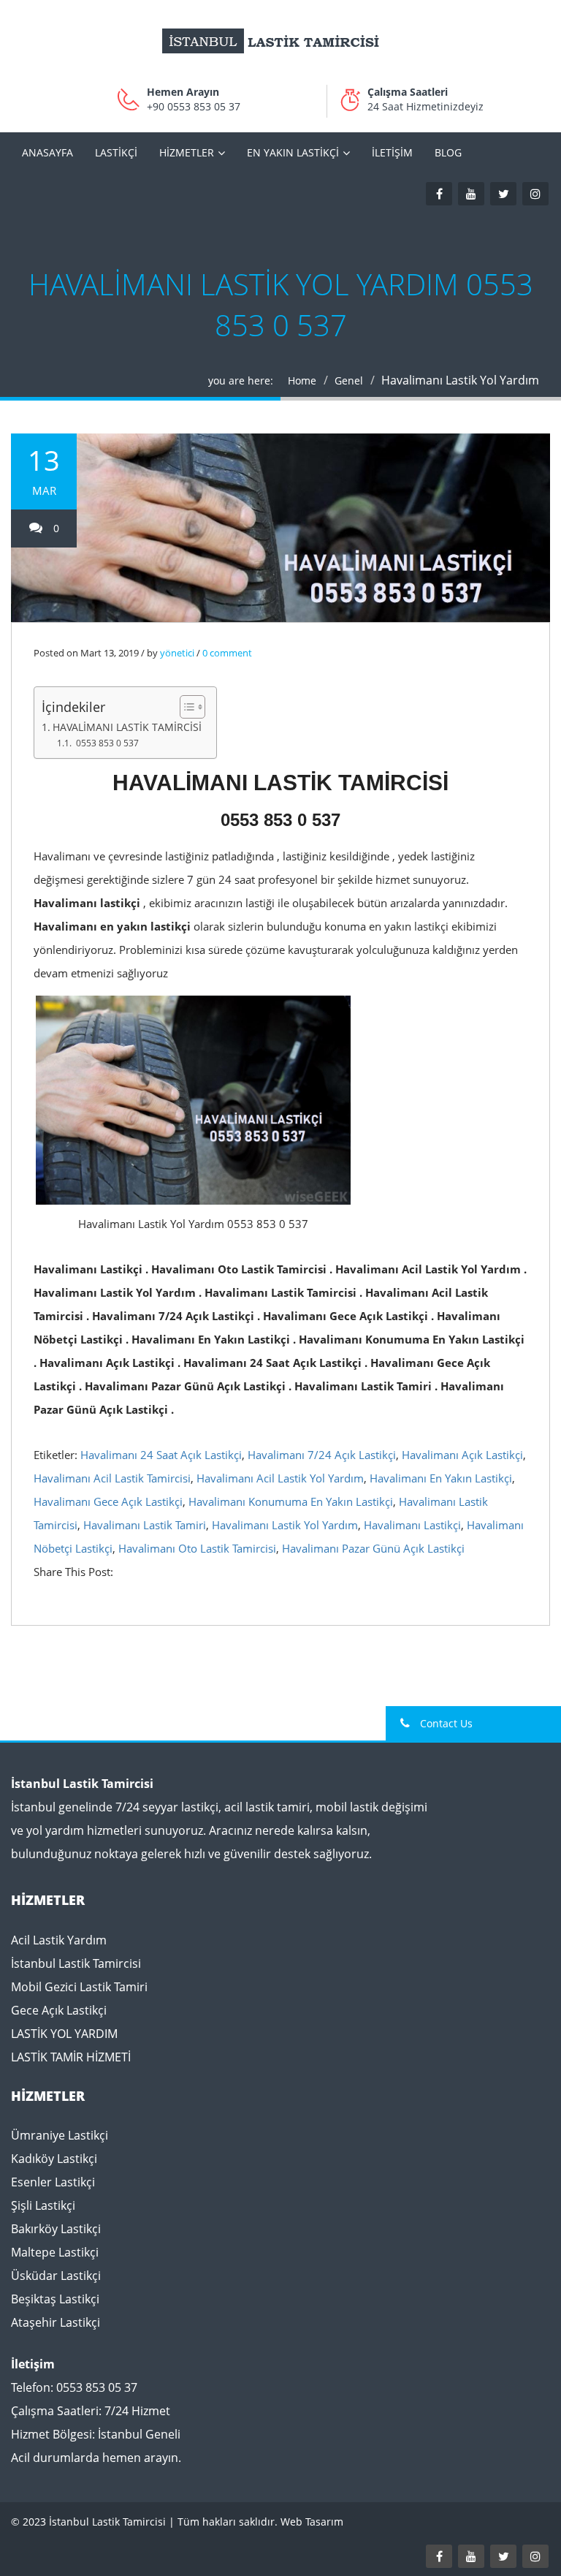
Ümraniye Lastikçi (60, 2135)
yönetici (177, 653)
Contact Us (445, 1723)
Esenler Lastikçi (53, 2182)
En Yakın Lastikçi (293, 152)
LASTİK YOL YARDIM (64, 2034)
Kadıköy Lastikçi (54, 2159)
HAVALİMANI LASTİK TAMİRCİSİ (127, 727)
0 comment (227, 653)
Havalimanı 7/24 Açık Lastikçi (322, 1455)
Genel (349, 380)
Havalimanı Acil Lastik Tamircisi (112, 1478)
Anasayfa (47, 152)
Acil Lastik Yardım (59, 1940)
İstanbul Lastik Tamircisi (76, 1963)
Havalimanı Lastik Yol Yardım (285, 1525)
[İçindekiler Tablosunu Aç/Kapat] (185, 707)
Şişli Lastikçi (43, 2205)
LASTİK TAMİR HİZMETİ (71, 2057)
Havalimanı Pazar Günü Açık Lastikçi (373, 1548)
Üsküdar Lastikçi (56, 2276)
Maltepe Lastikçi (55, 2252)
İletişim (392, 152)
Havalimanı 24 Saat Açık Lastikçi (161, 1455)
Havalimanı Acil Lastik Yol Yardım (280, 1478)
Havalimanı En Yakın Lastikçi (441, 1478)
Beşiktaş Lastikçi (55, 2299)
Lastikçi (116, 152)
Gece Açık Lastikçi (59, 2010)
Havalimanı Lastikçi (412, 1525)
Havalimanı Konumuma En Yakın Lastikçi (291, 1501)
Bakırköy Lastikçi (56, 2229)
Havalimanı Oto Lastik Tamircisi (197, 1548)
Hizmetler (187, 152)
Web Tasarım (312, 2522)
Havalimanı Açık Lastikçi (462, 1455)
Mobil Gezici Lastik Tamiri (79, 1987)
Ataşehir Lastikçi (56, 2322)
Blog (448, 152)
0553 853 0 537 (107, 743)
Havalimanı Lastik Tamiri (145, 1525)
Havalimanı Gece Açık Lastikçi (108, 1501)
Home (302, 380)
